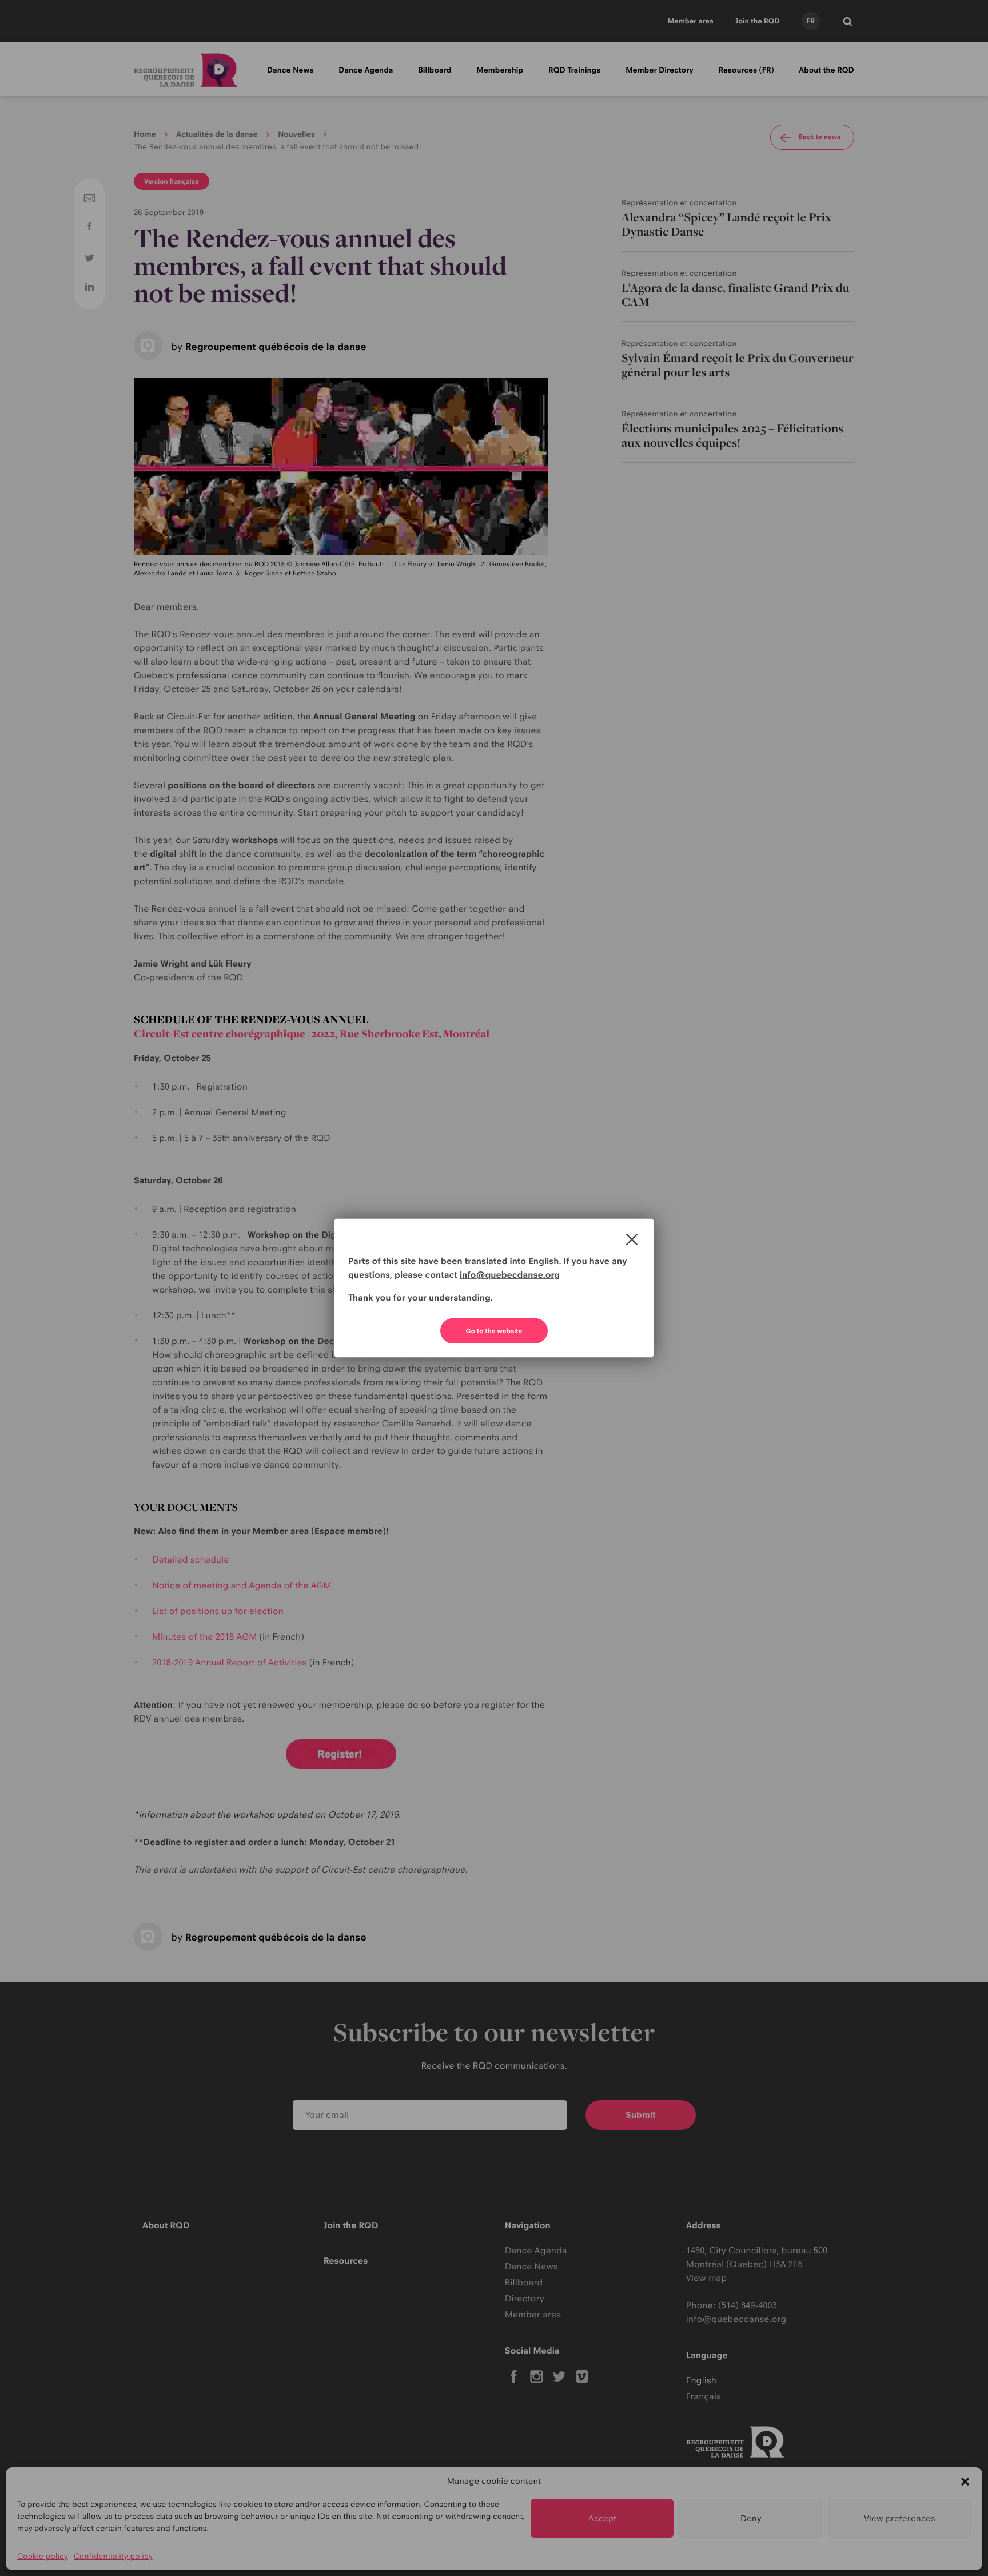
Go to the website (494, 1331)
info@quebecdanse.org (510, 1275)
